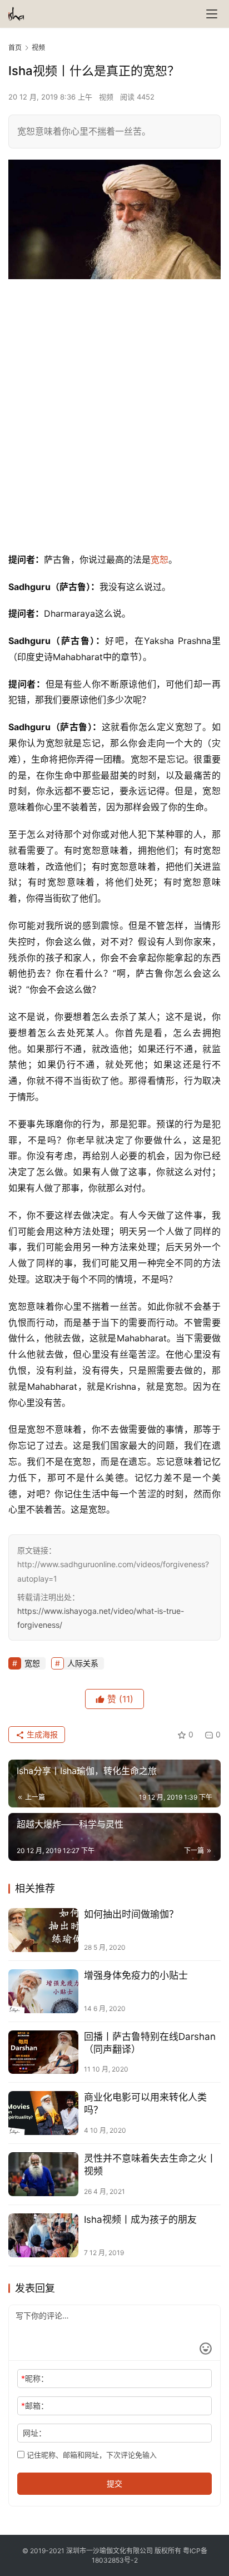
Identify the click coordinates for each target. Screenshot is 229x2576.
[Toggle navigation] (212, 14)
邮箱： (35, 2406)
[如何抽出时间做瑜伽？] (43, 1930)
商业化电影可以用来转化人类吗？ (145, 2104)
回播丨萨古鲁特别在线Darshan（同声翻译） (150, 2043)
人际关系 (83, 1663)
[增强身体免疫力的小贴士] (43, 1991)
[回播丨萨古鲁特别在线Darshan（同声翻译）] (43, 2052)
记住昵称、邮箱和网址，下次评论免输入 (91, 2455)
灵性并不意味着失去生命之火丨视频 (150, 2165)
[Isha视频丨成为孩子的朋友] (43, 2235)
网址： (34, 2433)
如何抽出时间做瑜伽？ (131, 1914)
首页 (15, 48)
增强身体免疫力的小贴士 (136, 1975)
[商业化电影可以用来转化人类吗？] (43, 2113)
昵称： (35, 2378)
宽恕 (160, 559)
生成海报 (41, 1734)
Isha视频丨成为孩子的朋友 (140, 2220)
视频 (106, 97)
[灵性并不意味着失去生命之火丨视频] (43, 2174)
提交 (114, 2483)
